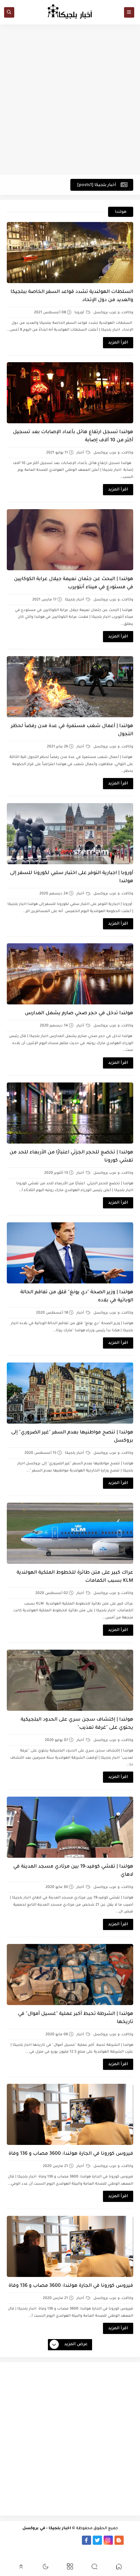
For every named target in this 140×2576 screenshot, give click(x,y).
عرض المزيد (76, 2345)
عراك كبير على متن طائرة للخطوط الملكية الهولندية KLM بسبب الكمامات (75, 1577)
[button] (119, 2568)
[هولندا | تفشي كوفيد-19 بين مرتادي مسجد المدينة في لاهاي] (70, 1827)
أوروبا (80, 313)
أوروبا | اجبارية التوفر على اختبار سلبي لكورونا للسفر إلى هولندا (72, 877)
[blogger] (119, 2540)
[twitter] (97, 2540)
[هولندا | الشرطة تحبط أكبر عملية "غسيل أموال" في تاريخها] (70, 1975)
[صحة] (21, 2540)
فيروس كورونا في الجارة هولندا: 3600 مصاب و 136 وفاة (71, 2154)
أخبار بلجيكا (75, 600)
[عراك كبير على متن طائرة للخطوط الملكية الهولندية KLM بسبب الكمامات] (70, 1533)
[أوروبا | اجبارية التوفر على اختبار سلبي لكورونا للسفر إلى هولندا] (70, 834)
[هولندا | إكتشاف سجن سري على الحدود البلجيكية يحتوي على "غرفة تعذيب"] (70, 1680)
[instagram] (108, 2540)
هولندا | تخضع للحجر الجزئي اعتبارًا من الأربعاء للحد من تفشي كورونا (71, 1157)
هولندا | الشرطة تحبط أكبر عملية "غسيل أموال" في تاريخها (76, 2018)
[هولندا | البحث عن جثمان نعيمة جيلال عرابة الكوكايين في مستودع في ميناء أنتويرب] (70, 540)
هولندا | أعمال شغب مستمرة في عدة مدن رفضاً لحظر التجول (72, 730)
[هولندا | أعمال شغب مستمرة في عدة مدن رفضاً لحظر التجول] (70, 687)
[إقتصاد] (10, 2540)
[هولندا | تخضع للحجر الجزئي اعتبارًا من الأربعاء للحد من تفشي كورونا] (70, 1113)
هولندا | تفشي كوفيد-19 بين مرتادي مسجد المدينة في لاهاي (73, 1871)
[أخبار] (32, 2540)
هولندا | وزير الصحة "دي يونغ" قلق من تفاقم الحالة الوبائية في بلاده (77, 1297)
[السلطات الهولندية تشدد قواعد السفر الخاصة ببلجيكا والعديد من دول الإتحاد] (70, 253)
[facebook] (86, 2540)
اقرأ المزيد (118, 343)
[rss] (130, 2540)
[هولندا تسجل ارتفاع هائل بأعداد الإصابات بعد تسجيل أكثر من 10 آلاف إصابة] (70, 393)
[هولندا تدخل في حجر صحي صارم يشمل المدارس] (70, 974)
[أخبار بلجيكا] (76, 2540)
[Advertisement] (70, 99)
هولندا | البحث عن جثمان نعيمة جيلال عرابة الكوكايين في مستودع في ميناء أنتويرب (74, 583)
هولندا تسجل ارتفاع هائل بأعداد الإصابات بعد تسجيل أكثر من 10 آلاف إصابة (73, 437)
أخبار (81, 453)
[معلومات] (70, 2549)
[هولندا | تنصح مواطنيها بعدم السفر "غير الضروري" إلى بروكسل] (70, 1393)
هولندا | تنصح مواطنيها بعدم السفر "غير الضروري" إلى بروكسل (72, 1437)
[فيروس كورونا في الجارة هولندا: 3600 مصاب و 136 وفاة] (70, 2114)
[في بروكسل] (65, 2540)
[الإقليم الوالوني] (43, 2540)
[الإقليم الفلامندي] (54, 2540)
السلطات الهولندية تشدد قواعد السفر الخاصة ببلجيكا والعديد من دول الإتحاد (72, 296)
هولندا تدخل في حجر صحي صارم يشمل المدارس (79, 1014)
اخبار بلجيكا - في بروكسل (47, 2529)
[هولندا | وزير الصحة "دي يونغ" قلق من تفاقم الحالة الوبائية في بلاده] (70, 1253)
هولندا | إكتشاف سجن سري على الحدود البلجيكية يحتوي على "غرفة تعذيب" (77, 1724)
